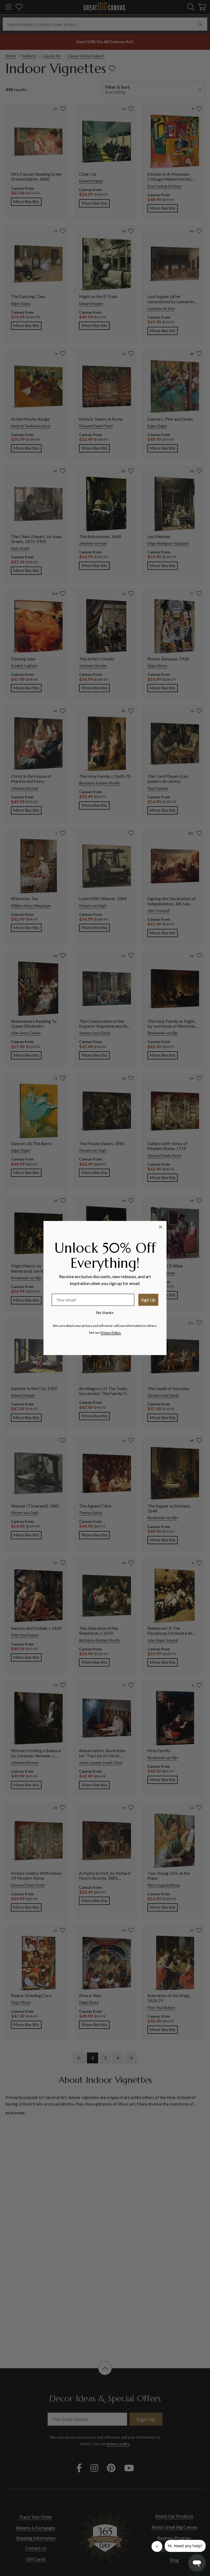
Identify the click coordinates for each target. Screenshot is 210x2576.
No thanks (105, 1312)
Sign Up (148, 1300)
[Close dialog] (161, 1227)
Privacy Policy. (111, 1332)
